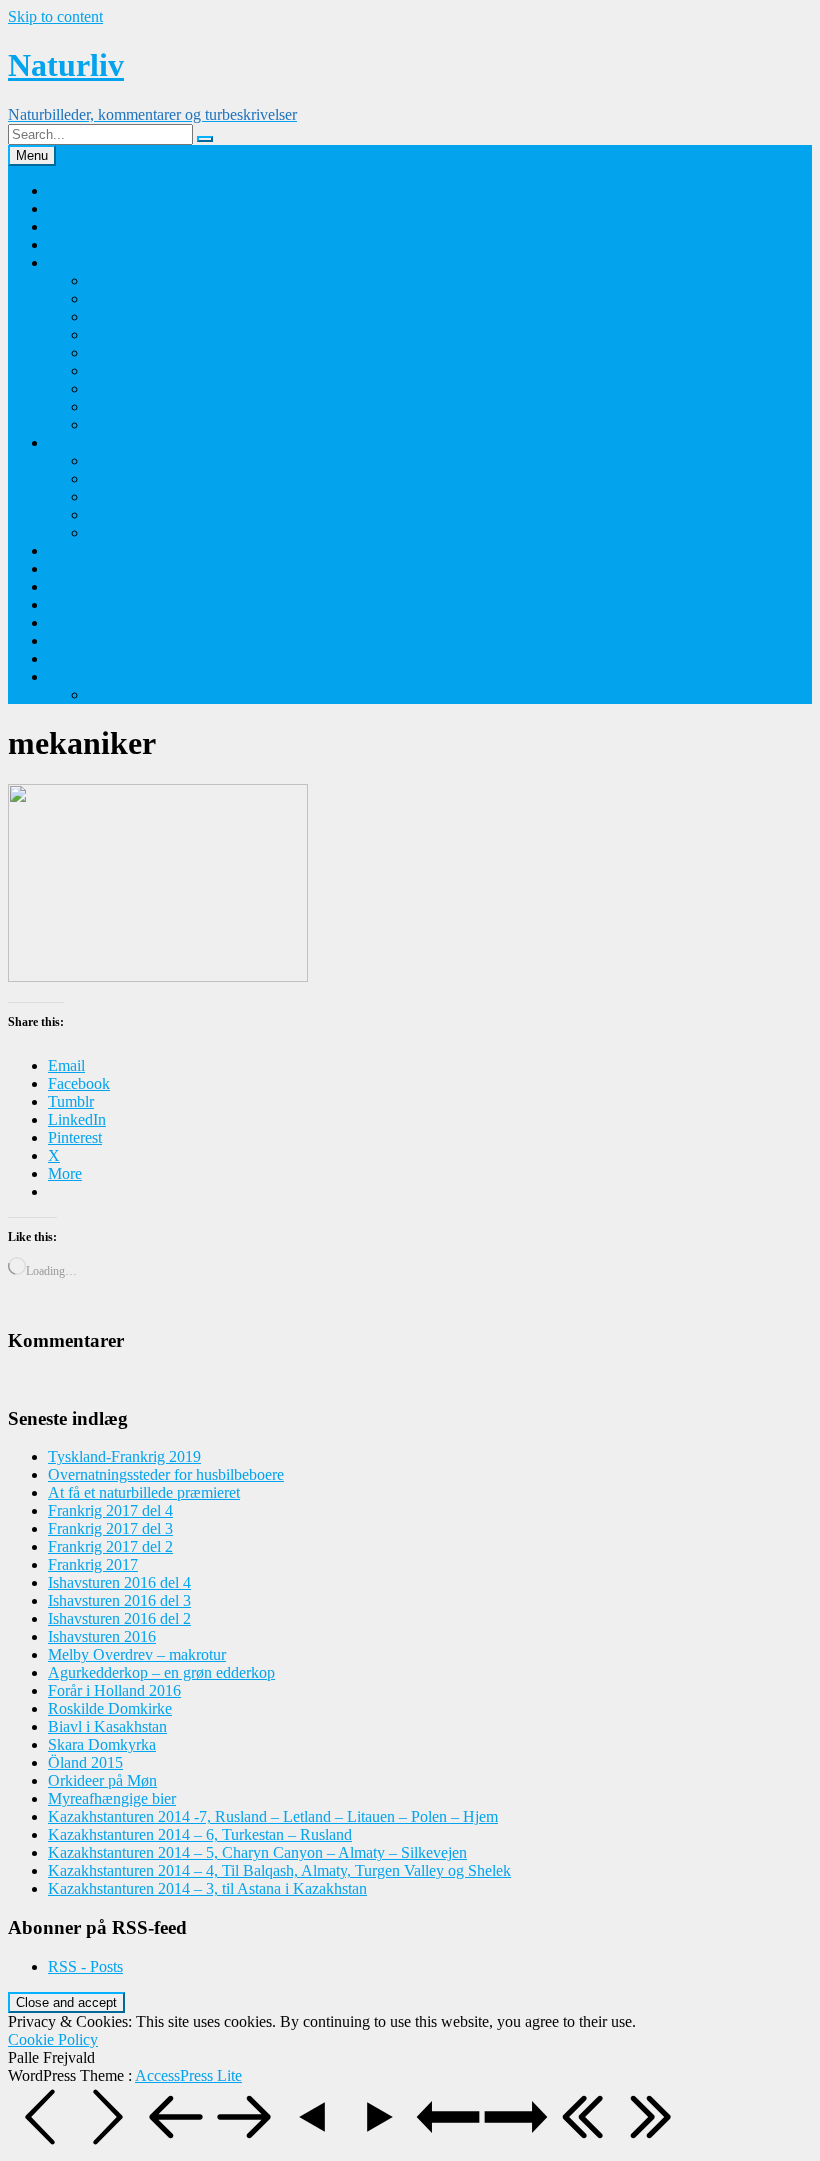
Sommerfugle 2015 (148, 298)
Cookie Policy (53, 2039)
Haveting (77, 640)
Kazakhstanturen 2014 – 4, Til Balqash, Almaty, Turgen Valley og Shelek (279, 1870)
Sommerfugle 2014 (148, 316)
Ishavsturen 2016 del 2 (119, 1618)
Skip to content (55, 16)
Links (66, 568)
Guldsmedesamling (108, 244)
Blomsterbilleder (100, 442)
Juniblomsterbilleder (151, 532)
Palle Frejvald (91, 190)
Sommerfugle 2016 (148, 280)
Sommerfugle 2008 (148, 424)
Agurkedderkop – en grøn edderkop (161, 1672)
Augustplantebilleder (153, 496)
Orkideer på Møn (142, 460)
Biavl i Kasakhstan (107, 1726)
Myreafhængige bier (112, 1798)
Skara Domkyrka (102, 1744)
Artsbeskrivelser (99, 658)
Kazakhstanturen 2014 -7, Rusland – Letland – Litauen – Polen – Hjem (273, 1816)
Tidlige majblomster (150, 478)
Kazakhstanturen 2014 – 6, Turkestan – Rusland (200, 1834)
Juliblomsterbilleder (149, 514)
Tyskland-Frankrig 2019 (164, 694)
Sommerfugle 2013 (148, 334)
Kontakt (73, 208)
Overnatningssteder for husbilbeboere (166, 1474)
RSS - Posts (85, 1966)
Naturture (78, 604)
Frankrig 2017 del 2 (110, 1546)
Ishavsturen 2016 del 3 (119, 1600)
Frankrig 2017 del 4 (110, 1510)
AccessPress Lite (188, 2075)
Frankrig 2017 (93, 1564)
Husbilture (81, 676)
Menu (32, 155)
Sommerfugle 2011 (148, 370)
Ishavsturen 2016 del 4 (119, 1582)
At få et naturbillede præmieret (144, 1492)
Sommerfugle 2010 (148, 388)
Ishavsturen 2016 (102, 1636)
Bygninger (81, 586)
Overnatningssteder (109, 550)
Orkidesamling (94, 226)
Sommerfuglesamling (115, 262)
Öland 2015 (85, 1762)
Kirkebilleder (89, 622)
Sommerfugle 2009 (148, 406)
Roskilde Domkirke (110, 1708)
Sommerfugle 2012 (148, 352)
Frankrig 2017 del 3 (110, 1528)
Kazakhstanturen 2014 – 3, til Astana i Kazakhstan (207, 1888)
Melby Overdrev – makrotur (137, 1654)
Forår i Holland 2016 (114, 1690)
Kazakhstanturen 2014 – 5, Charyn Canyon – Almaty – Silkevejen (257, 1852)
